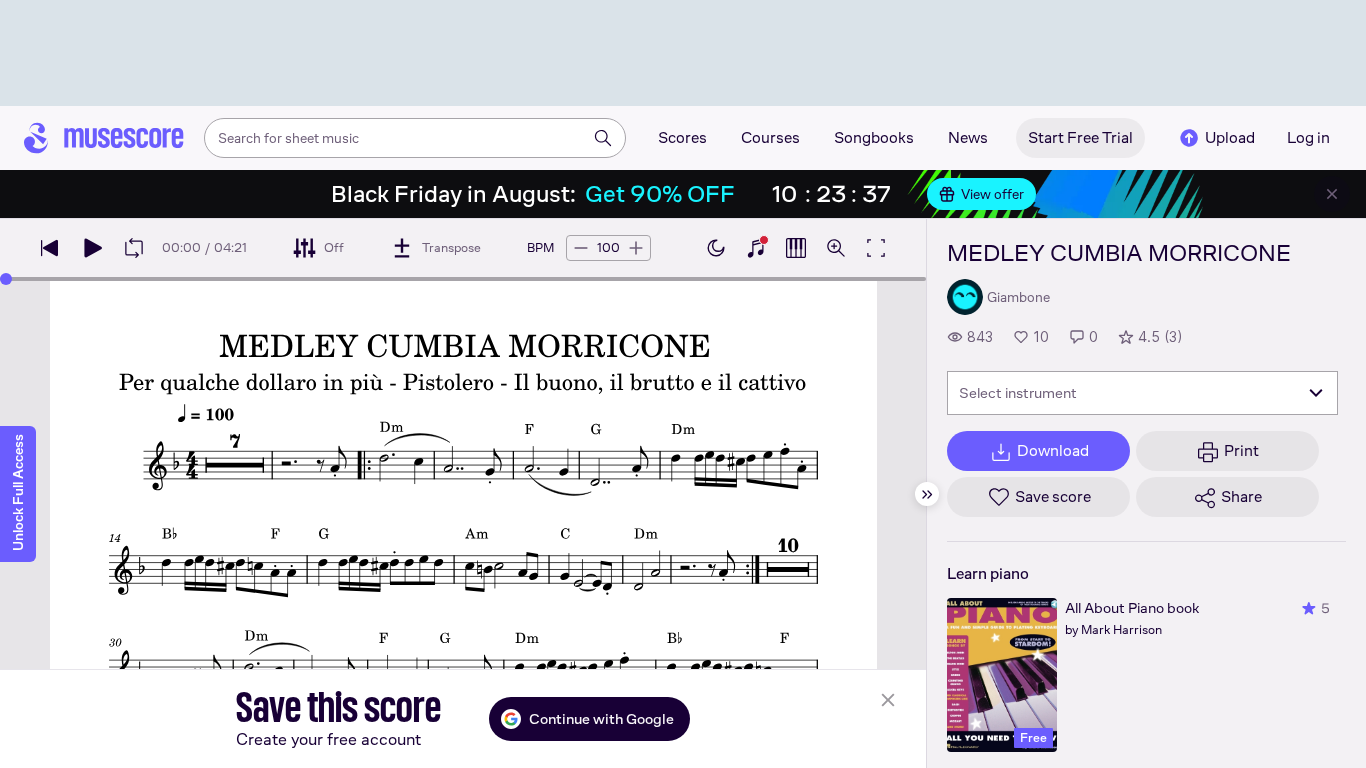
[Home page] (104, 138)
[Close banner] (1332, 194)
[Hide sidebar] (927, 494)
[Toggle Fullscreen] (876, 248)
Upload (1230, 137)
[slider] (6, 279)
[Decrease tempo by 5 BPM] (581, 248)
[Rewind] (50, 248)
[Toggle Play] (92, 248)
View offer (992, 194)
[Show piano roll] (796, 248)
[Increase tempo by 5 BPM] (636, 248)
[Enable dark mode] (716, 248)
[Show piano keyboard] (756, 248)
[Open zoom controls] (836, 248)
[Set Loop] (134, 248)
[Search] (603, 138)
